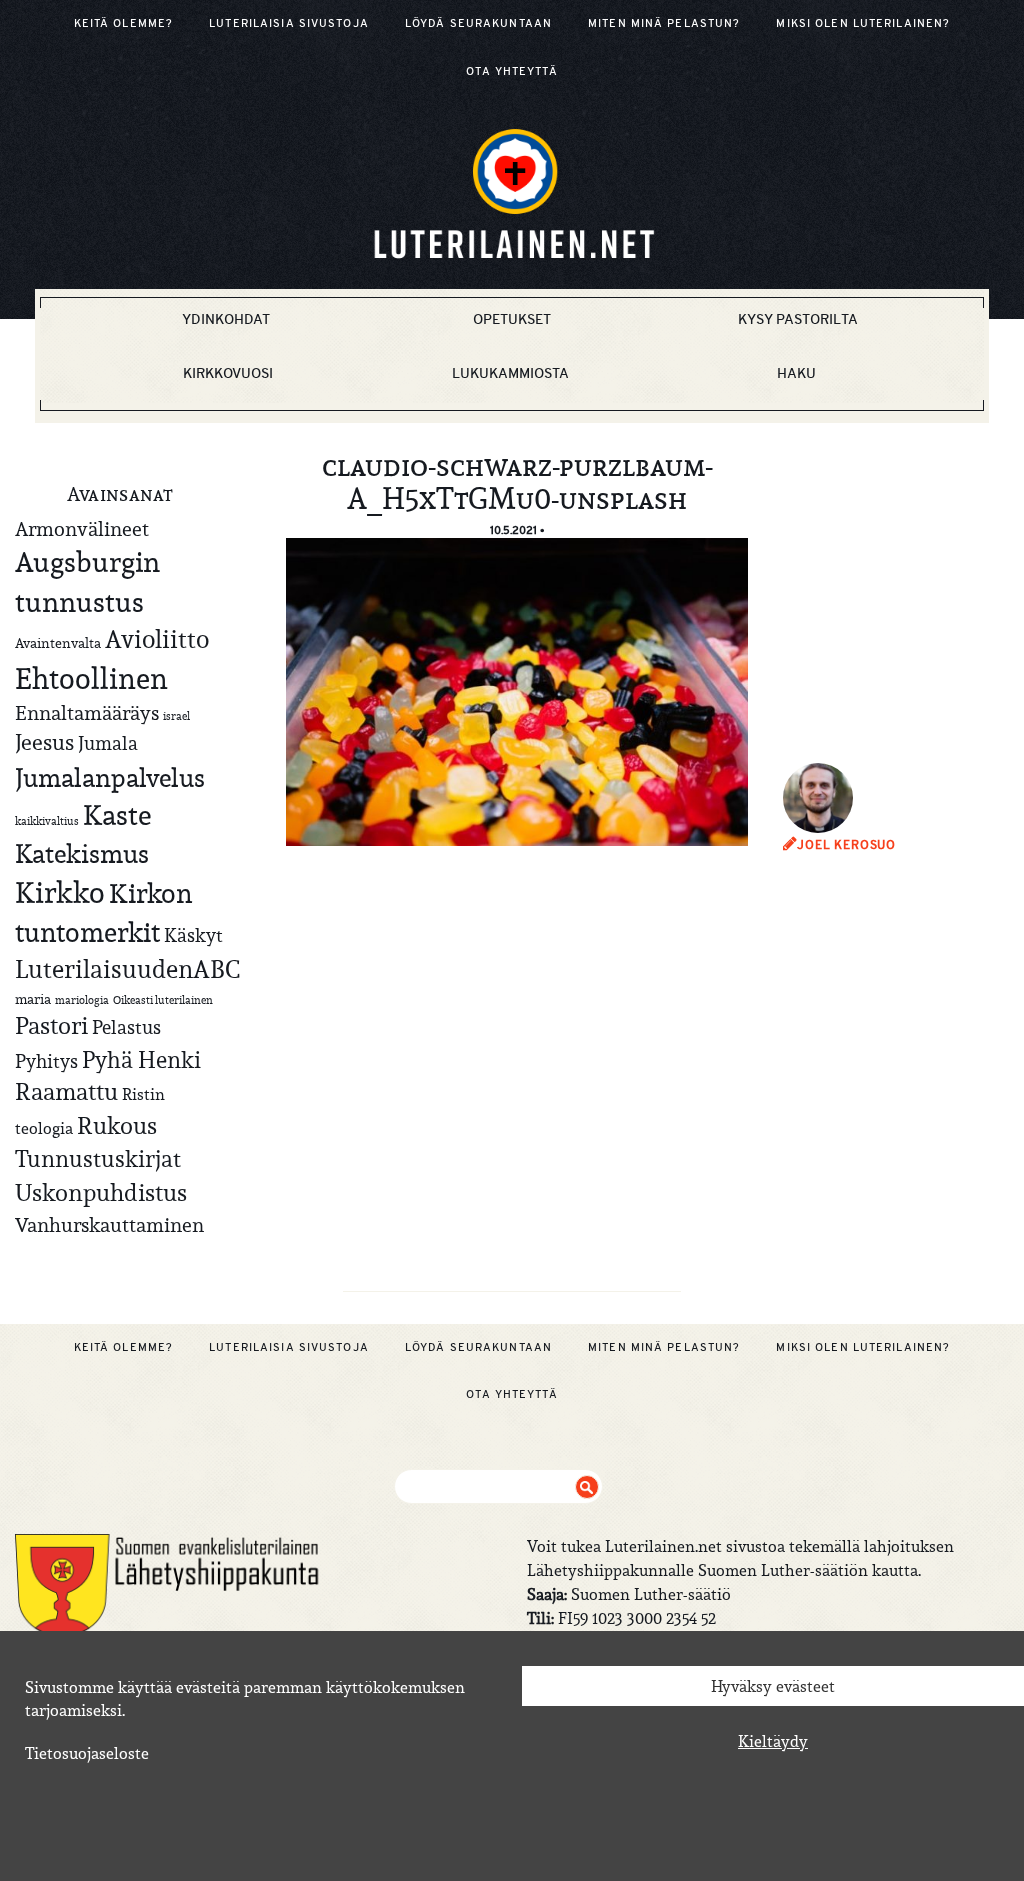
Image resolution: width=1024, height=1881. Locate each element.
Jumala (108, 743)
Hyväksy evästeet (773, 1686)
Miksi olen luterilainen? (863, 23)
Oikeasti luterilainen (163, 1000)
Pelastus (126, 1027)
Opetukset (512, 319)
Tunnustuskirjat (98, 1158)
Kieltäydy (773, 1741)
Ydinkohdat (226, 319)
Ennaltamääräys (87, 712)
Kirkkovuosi (228, 373)
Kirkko (60, 892)
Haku (796, 373)
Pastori (51, 1026)
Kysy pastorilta (798, 319)
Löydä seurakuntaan (478, 23)
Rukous (117, 1126)
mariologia (82, 1000)
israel (176, 716)
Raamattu (66, 1092)
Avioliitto (157, 639)
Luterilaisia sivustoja (289, 23)
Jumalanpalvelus (110, 777)
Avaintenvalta (58, 643)
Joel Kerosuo (846, 845)
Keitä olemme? (124, 23)
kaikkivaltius (47, 821)
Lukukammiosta (510, 373)
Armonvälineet (82, 528)
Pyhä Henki (141, 1059)
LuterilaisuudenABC (127, 969)
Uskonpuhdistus (101, 1192)
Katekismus (82, 854)
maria (33, 999)
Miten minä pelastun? (664, 23)
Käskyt (193, 935)
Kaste (117, 815)
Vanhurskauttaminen (109, 1224)
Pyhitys (46, 1061)
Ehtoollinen (91, 678)
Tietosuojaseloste (87, 1753)
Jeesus (44, 742)
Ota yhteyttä (511, 71)
